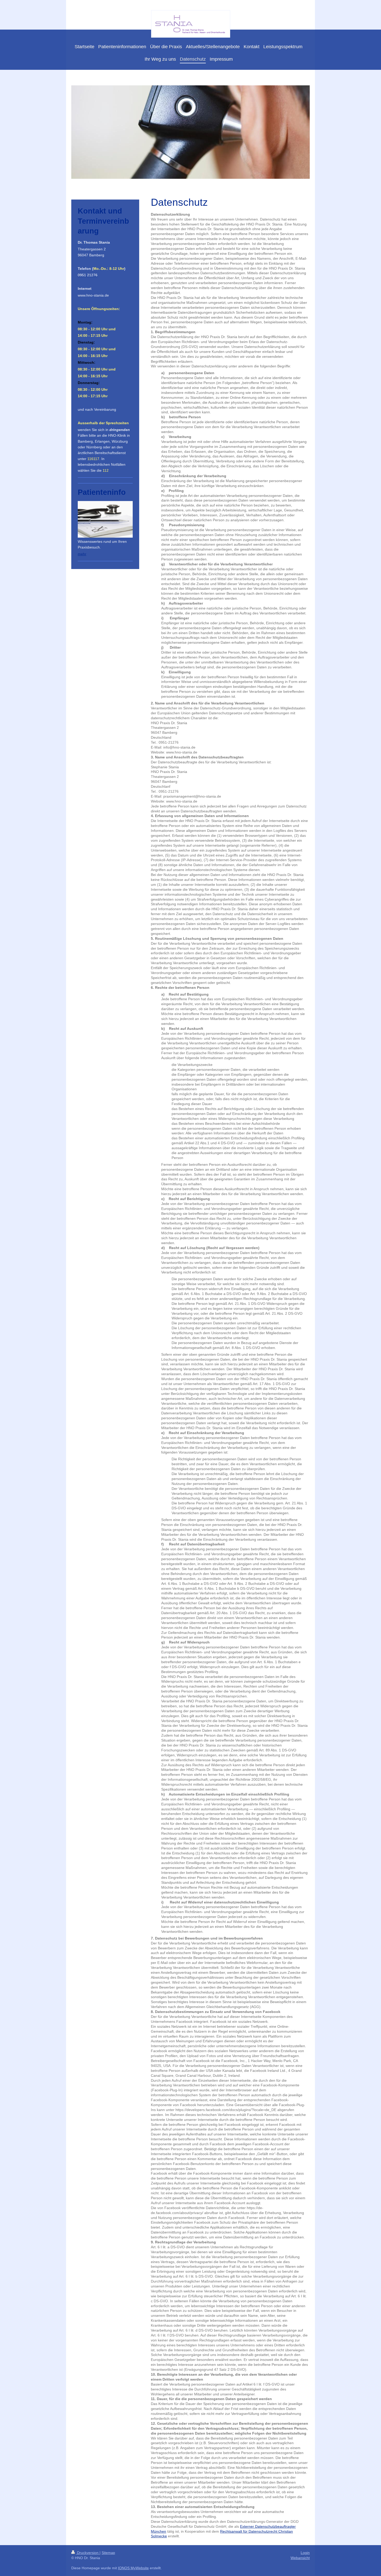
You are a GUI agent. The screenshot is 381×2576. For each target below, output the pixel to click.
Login (305, 2553)
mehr (82, 554)
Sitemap (108, 2553)
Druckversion (88, 2553)
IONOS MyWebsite (133, 2568)
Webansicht (300, 2558)
